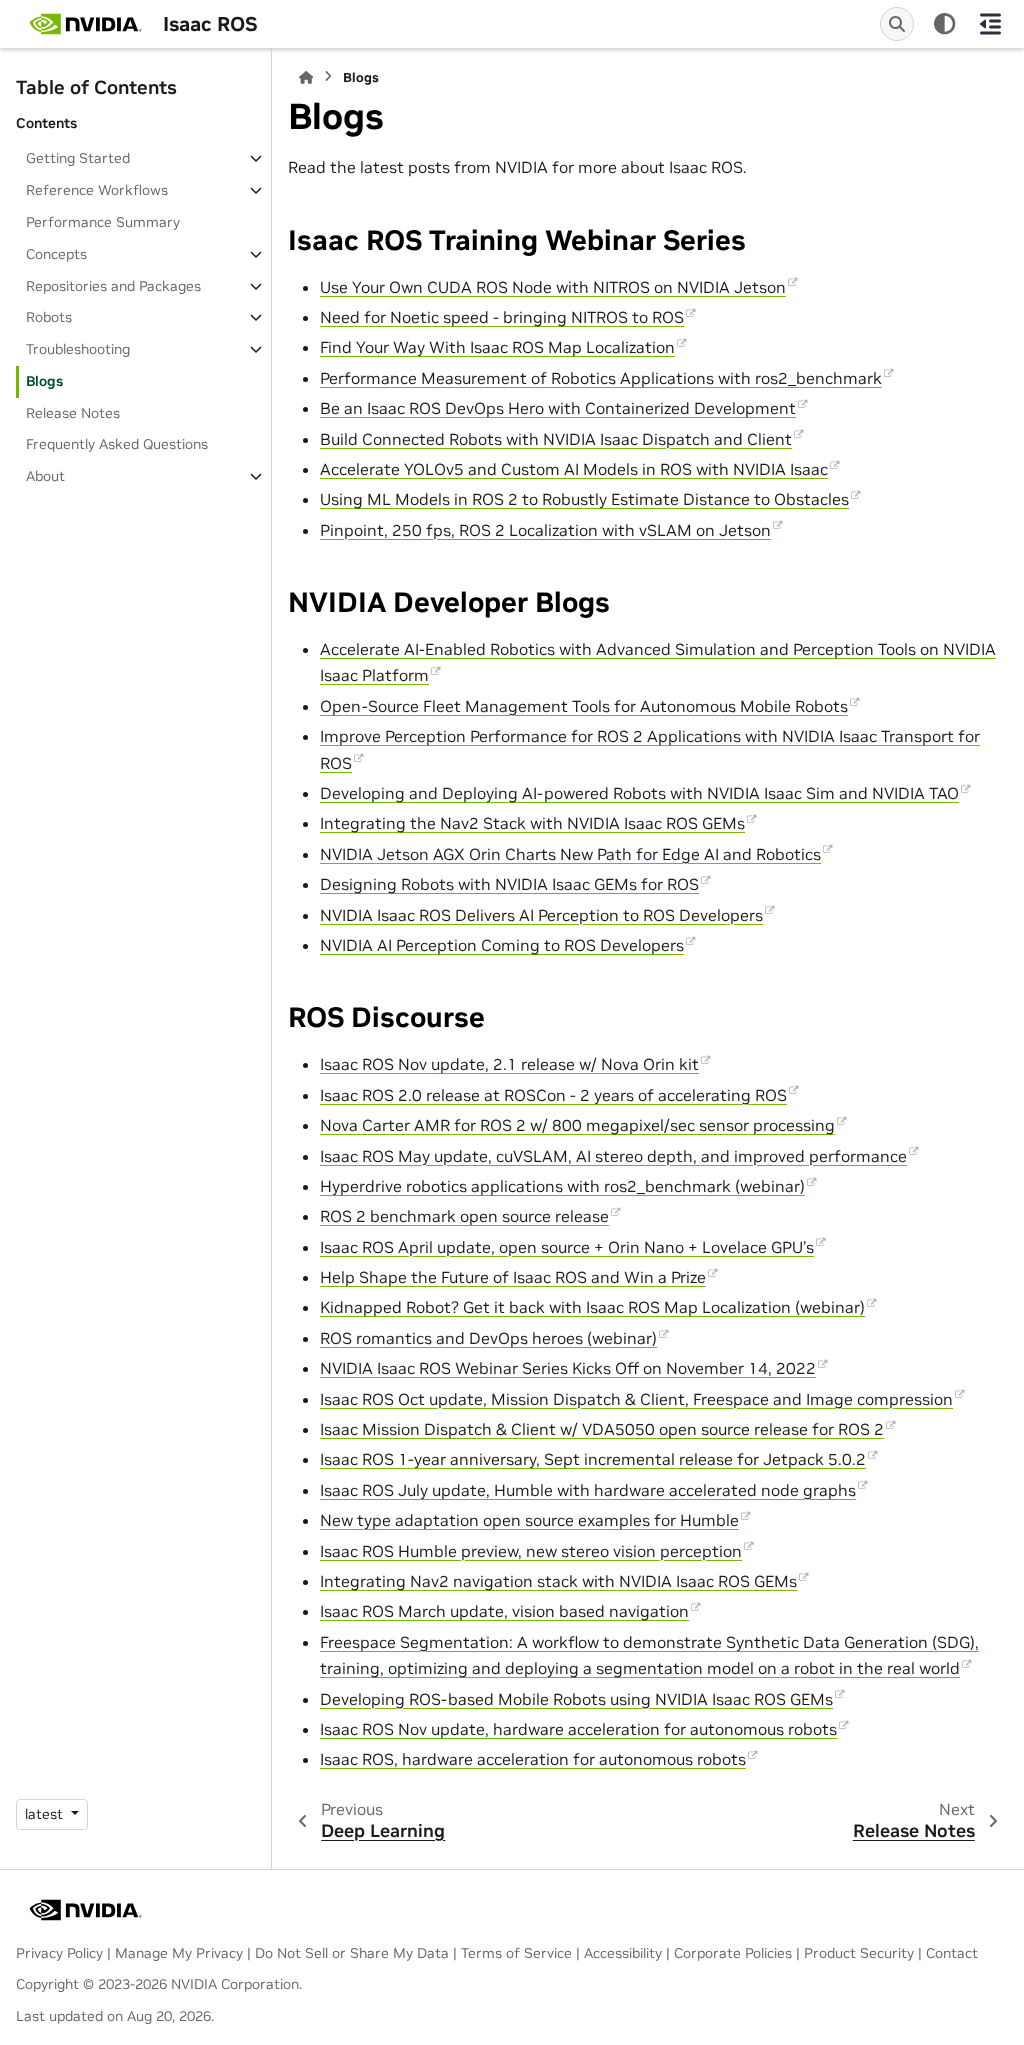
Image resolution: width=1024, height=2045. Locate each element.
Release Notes (73, 413)
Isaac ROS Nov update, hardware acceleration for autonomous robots (578, 1729)
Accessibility (623, 1953)
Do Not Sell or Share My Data (352, 1953)
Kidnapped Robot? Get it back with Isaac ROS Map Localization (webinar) (592, 1307)
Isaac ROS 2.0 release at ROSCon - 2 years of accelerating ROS (553, 1095)
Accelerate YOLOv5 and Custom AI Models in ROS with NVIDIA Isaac (574, 469)
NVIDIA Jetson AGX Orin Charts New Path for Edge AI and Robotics (570, 854)
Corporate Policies (733, 1953)
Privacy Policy (59, 1953)
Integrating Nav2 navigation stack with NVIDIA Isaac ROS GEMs (558, 1581)
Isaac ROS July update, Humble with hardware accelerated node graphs (588, 1490)
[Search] (897, 24)
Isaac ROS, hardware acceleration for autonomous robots (533, 1759)
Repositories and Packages (113, 286)
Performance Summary (103, 222)
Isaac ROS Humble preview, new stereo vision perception (531, 1551)
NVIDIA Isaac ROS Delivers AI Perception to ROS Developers (541, 915)
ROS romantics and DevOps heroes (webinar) (488, 1338)
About (45, 476)
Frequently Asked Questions (117, 444)
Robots (49, 317)
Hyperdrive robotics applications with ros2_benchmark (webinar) (562, 1186)
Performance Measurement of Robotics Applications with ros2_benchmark (601, 378)
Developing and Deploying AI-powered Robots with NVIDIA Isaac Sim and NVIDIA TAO (639, 793)
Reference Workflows (97, 190)
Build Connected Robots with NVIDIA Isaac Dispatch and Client (556, 439)
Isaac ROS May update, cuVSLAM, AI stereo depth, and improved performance (613, 1156)
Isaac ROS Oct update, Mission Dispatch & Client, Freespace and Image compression (636, 1399)
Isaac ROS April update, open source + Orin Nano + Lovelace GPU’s (567, 1247)
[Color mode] (944, 24)
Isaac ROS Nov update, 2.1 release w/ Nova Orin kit (509, 1064)
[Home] (306, 77)
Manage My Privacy (179, 1953)
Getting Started (78, 158)
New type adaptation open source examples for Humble (529, 1520)
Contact (952, 1953)
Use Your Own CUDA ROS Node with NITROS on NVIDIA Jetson (553, 287)
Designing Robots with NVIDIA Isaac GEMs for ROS (509, 884)
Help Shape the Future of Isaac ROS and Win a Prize (513, 1277)
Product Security (859, 1953)
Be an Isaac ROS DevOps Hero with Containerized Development (558, 408)
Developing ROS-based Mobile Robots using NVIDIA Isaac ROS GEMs (576, 1699)
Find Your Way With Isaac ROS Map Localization (497, 347)
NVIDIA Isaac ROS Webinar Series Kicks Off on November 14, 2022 (568, 1368)
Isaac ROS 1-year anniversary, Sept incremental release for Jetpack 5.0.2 (593, 1459)
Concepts (56, 254)
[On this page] (990, 24)
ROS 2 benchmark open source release (464, 1216)
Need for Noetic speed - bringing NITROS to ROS (502, 317)
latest (46, 1814)
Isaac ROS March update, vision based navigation (504, 1611)
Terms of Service (516, 1953)
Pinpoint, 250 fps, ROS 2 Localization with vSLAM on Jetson (545, 530)
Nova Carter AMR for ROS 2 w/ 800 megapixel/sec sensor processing (577, 1125)
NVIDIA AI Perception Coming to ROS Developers (502, 945)
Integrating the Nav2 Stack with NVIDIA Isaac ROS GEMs (532, 823)
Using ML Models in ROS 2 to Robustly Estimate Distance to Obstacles (584, 499)
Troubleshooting (78, 349)
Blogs (44, 381)
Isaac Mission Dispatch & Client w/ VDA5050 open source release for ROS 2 (602, 1429)
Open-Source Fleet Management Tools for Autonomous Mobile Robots (584, 706)
